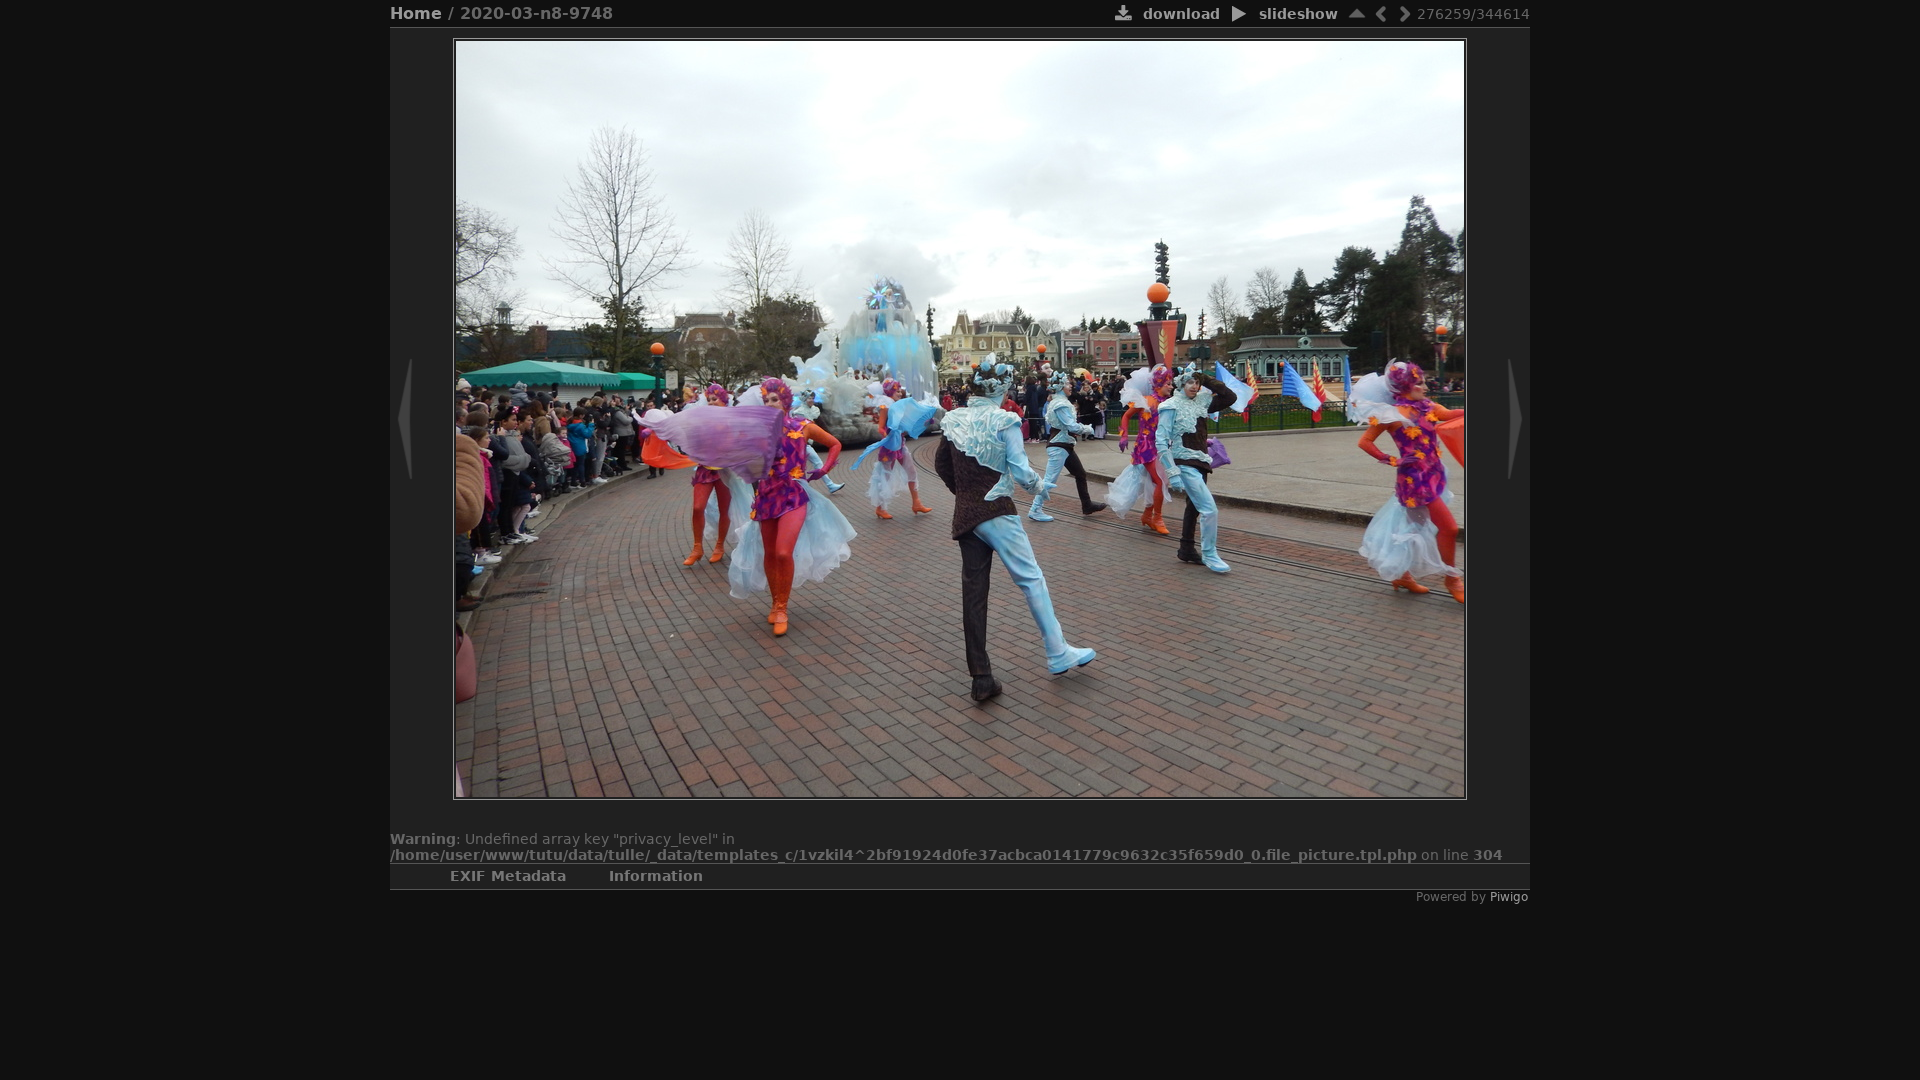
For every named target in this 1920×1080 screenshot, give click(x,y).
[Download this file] (1123, 15)
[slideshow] (1239, 15)
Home (416, 13)
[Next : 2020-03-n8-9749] (1405, 13)
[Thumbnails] (1357, 13)
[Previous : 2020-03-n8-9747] (1381, 13)
